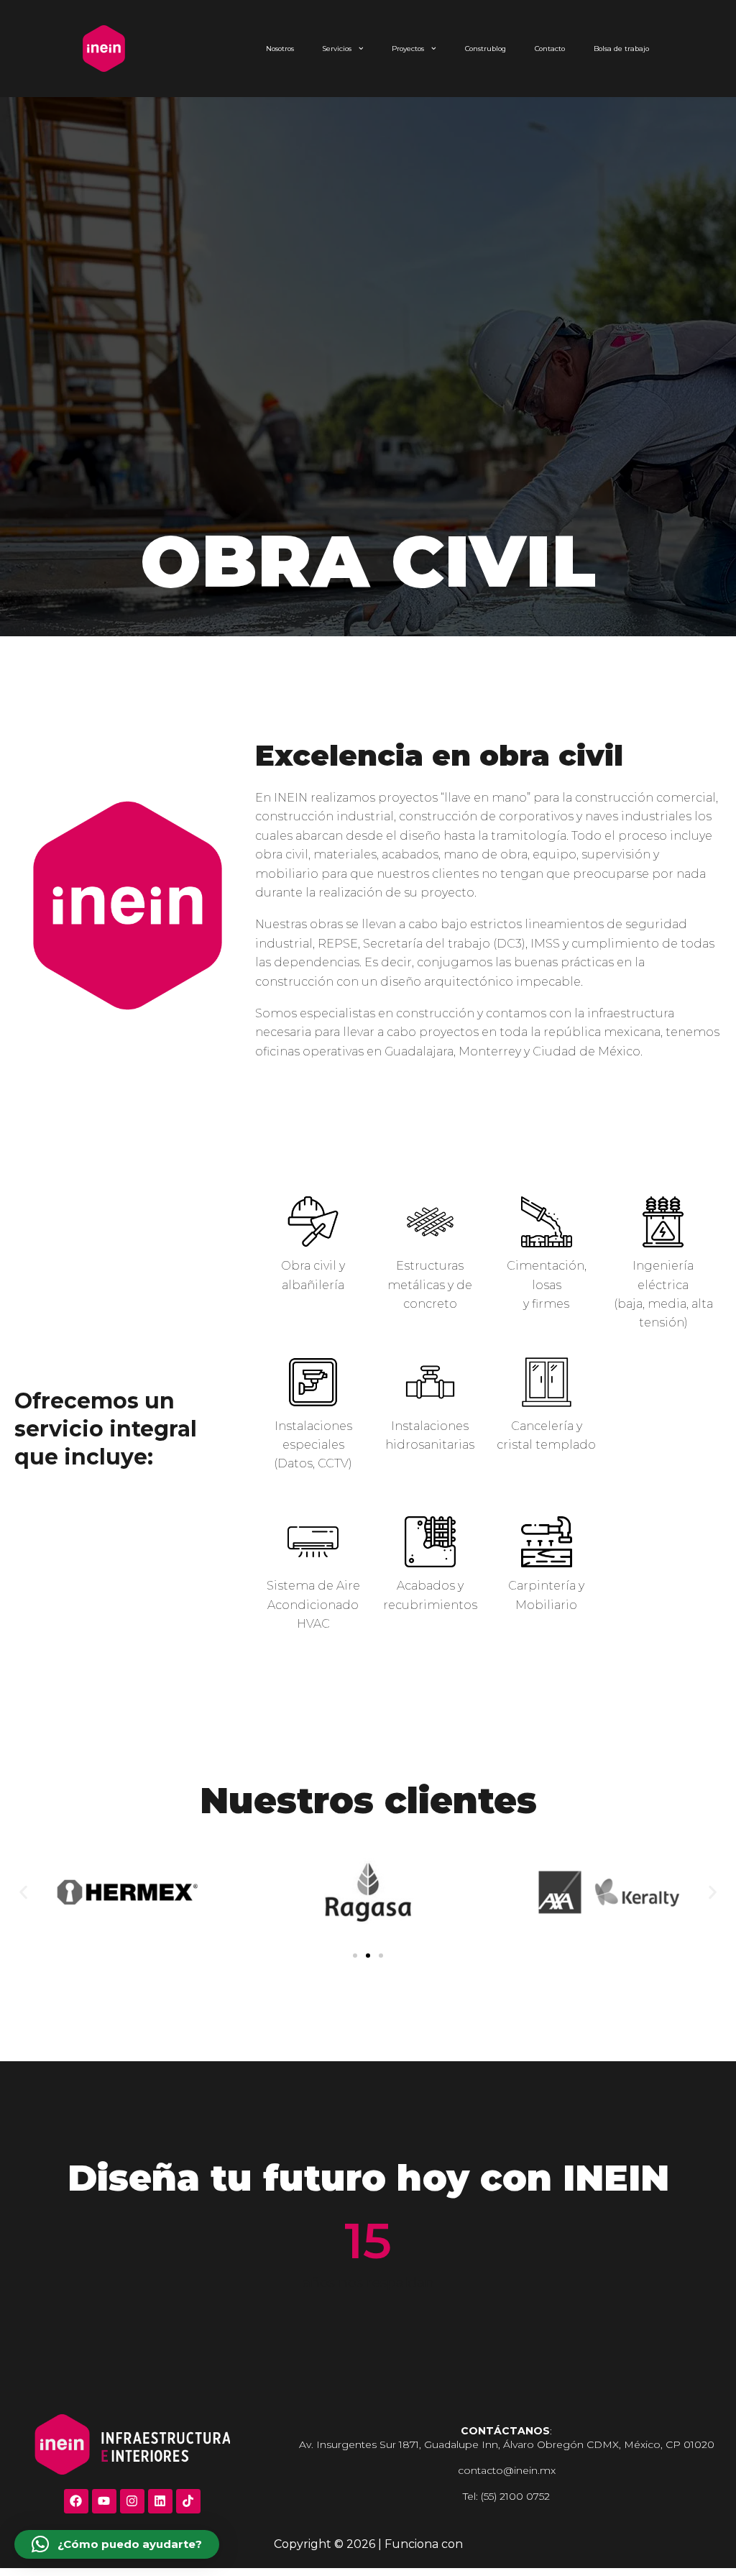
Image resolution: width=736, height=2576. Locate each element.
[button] (23, 1892)
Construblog (486, 49)
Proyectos (408, 49)
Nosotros (280, 49)
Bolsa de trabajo (621, 49)
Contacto (550, 49)
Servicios (337, 49)
